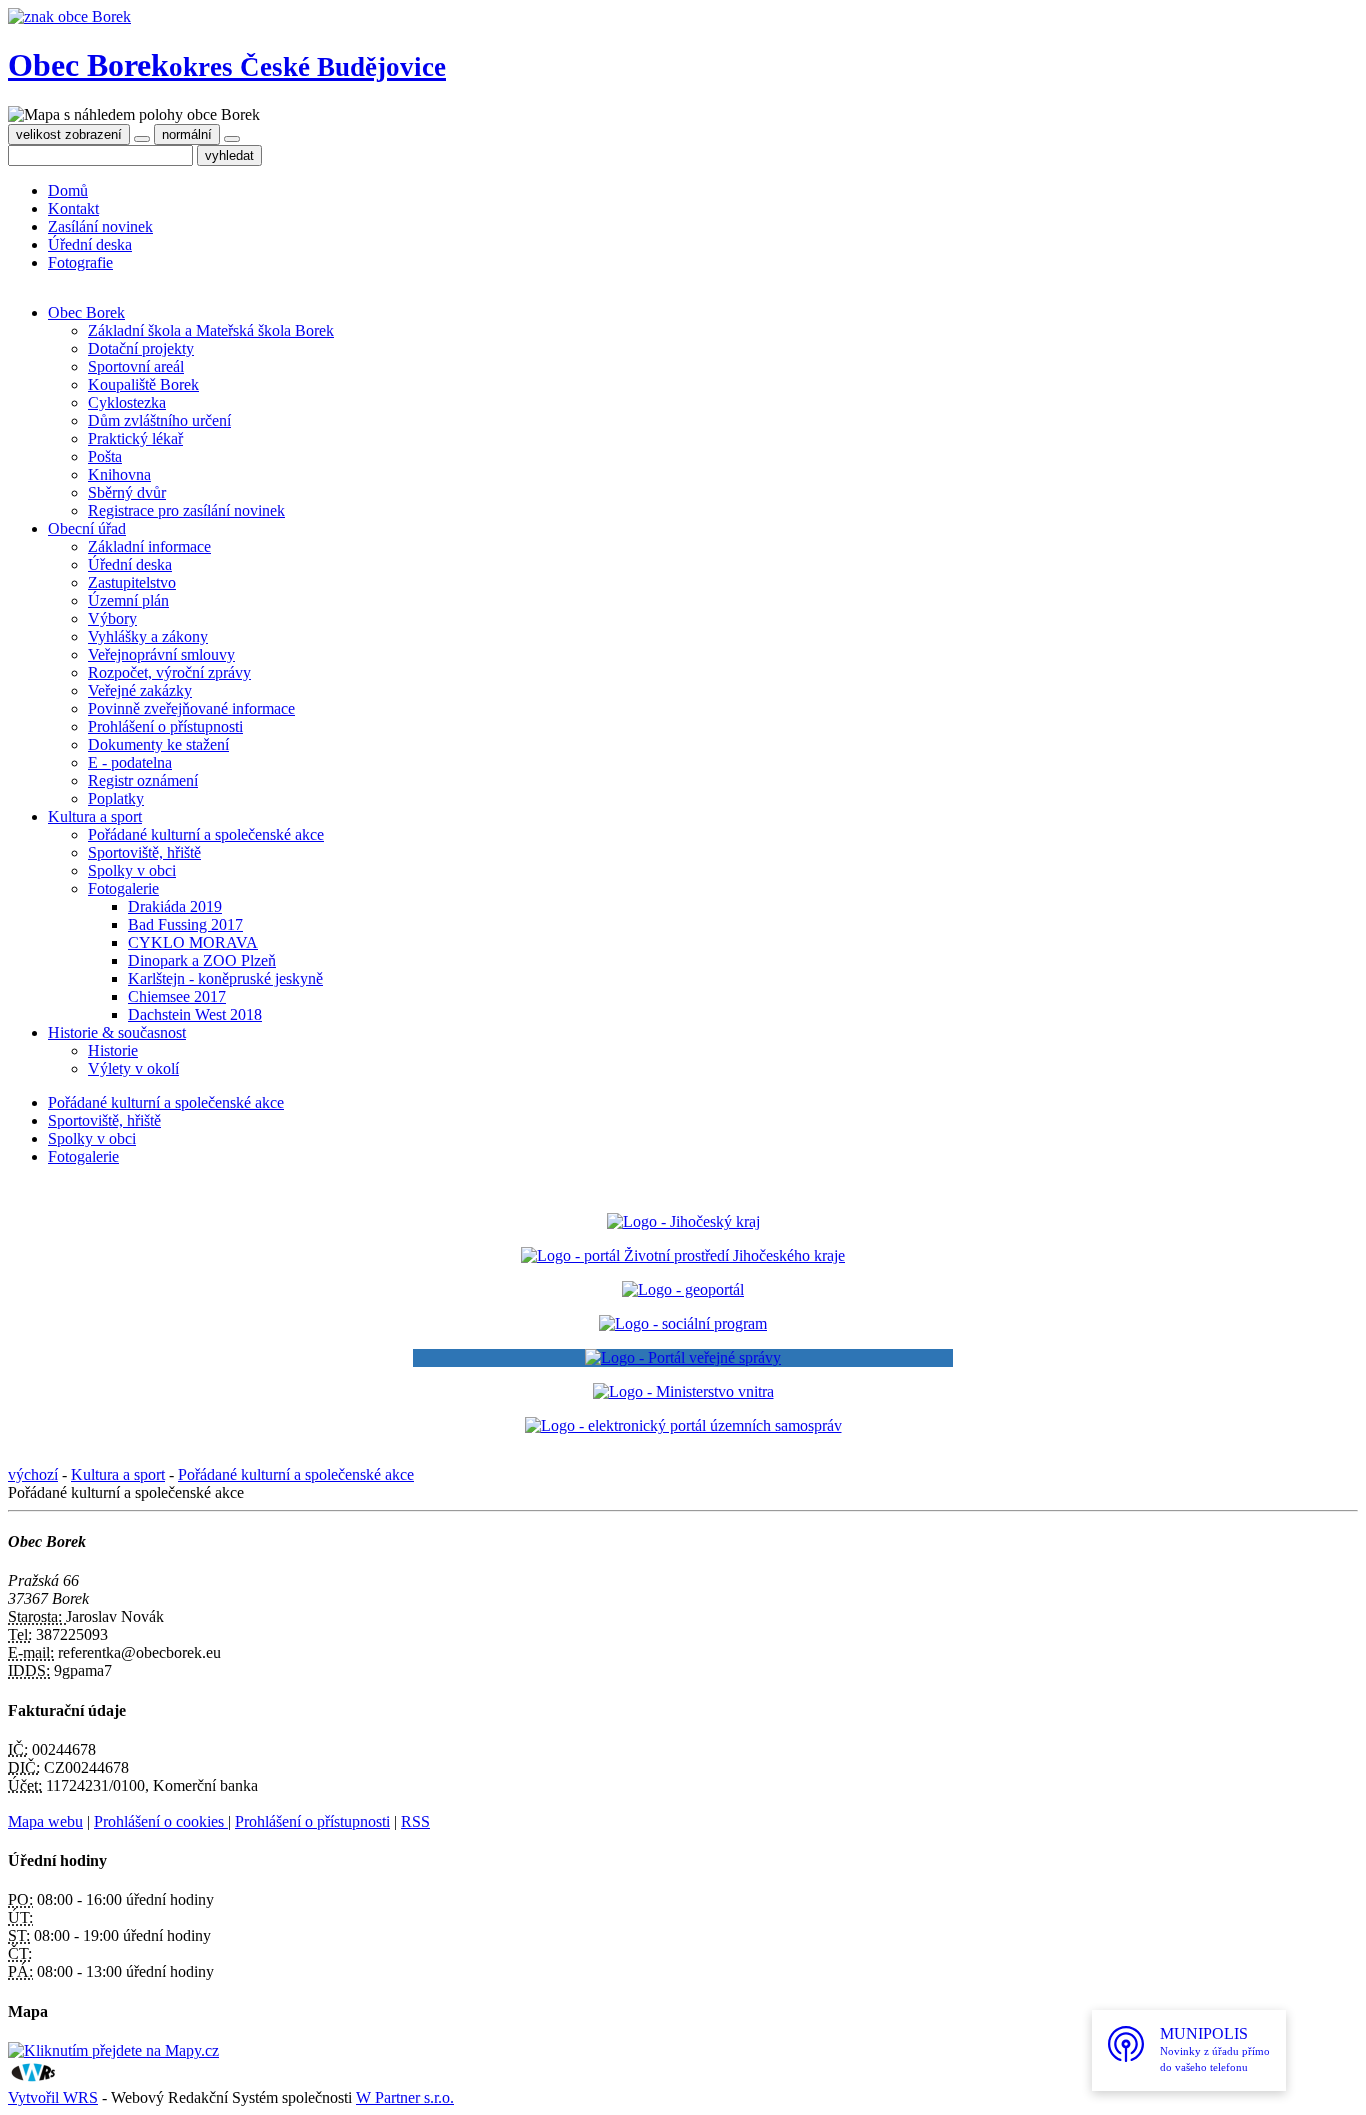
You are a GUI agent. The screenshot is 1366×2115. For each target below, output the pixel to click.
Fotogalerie (123, 888)
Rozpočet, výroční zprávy (169, 672)
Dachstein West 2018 (195, 1014)
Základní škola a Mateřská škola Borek (211, 330)
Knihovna (119, 474)
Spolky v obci (132, 870)
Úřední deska (90, 244)
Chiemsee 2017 (177, 996)
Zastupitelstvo (132, 582)
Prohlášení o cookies (161, 1821)
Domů (68, 190)
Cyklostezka (127, 402)
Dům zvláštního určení (159, 420)
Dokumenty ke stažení (158, 744)
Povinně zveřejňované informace (191, 708)
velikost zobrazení (69, 134)
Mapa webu (45, 1821)
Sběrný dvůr (127, 492)
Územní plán (128, 600)
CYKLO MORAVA (193, 942)
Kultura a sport (95, 816)
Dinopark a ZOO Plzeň (202, 960)
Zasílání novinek (100, 226)
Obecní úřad (87, 528)
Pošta (105, 456)
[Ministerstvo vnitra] (683, 1391)
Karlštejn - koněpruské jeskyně (225, 978)
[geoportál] (683, 1289)
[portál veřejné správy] (683, 1358)
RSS (415, 1821)
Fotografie (80, 262)
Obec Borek (227, 65)
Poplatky (116, 798)
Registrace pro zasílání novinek (186, 510)
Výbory (112, 618)
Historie (113, 1050)
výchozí (33, 1474)
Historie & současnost (117, 1032)
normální (187, 134)
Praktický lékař (135, 438)
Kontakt (73, 208)
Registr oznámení (143, 780)
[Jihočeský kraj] (683, 1221)
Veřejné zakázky (140, 690)
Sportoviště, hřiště (144, 852)
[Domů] (69, 16)
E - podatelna (130, 762)
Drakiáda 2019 (175, 906)
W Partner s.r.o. (405, 2097)
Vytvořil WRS (53, 2097)
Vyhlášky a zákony (148, 636)
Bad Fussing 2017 (185, 924)
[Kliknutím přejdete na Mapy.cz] (113, 2050)
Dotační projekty (141, 348)
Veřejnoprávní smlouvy (161, 654)
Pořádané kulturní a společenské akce (206, 834)
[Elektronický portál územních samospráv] (683, 1425)
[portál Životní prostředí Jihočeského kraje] (683, 1255)
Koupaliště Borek (143, 384)
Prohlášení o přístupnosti (165, 726)
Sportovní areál (136, 366)
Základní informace (149, 546)
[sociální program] (683, 1323)
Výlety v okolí (133, 1068)
